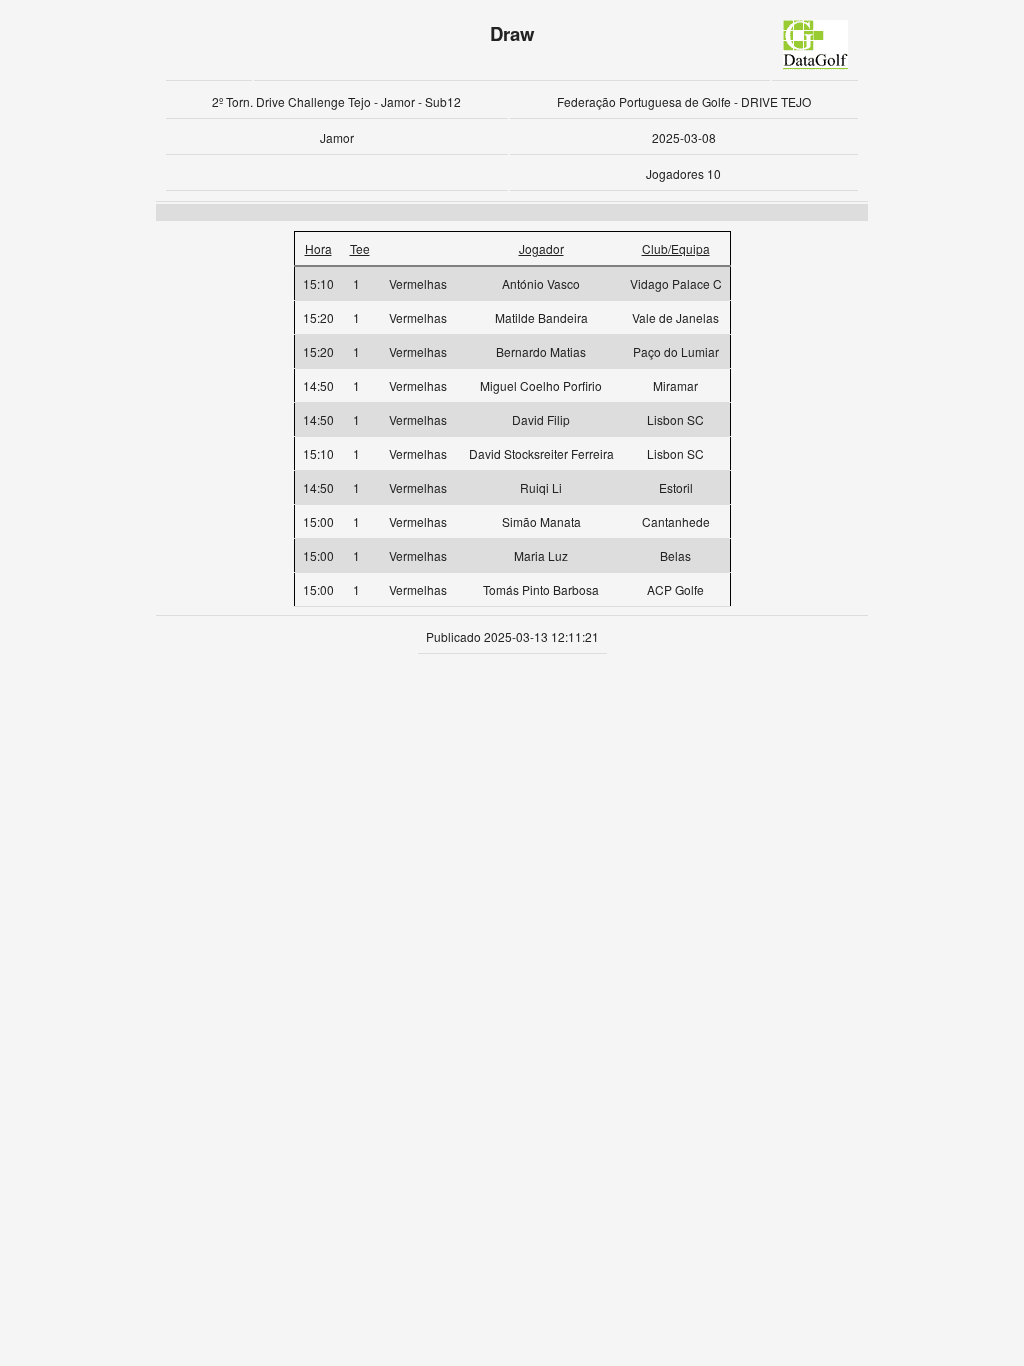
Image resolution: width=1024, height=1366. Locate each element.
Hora (318, 248)
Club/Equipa (676, 248)
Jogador (541, 248)
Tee (360, 248)
